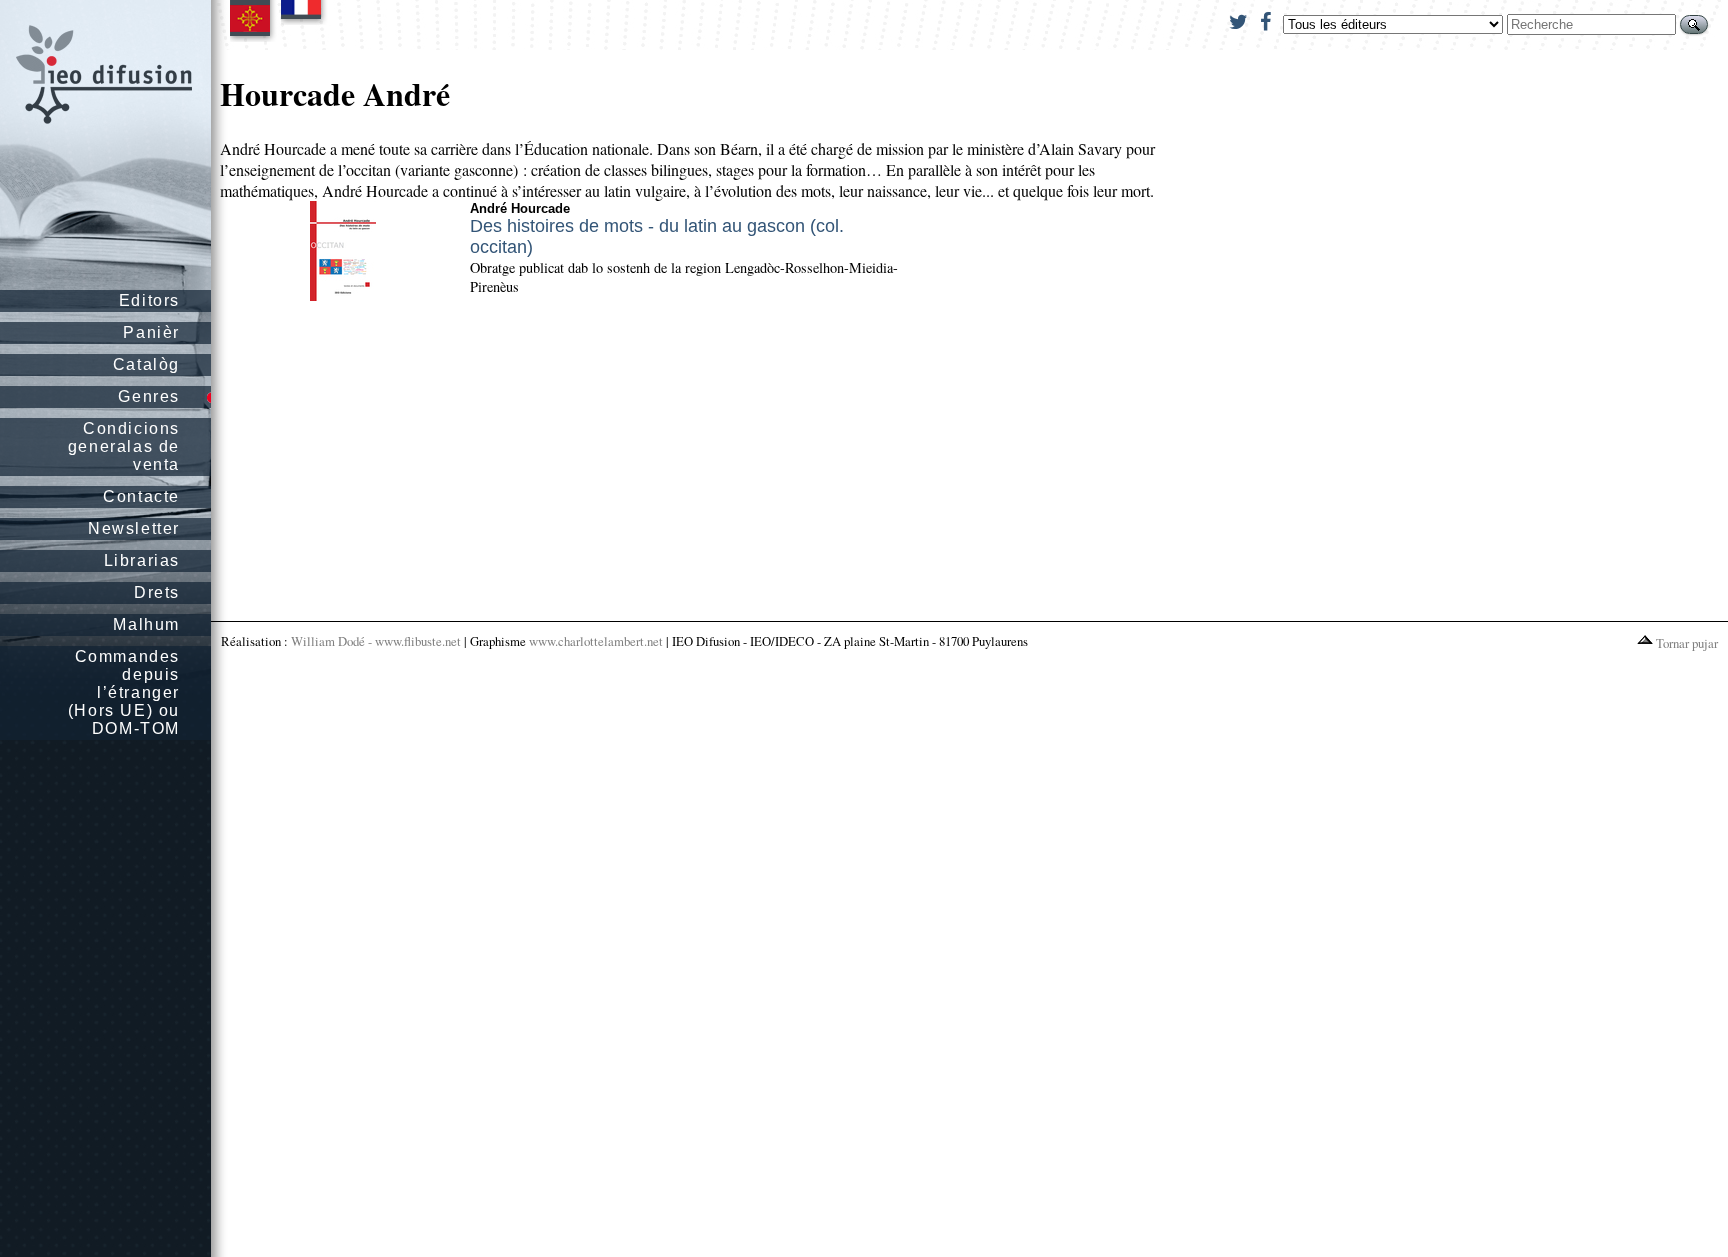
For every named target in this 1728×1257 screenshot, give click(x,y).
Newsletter (134, 528)
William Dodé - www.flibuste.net (376, 641)
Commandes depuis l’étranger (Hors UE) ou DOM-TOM (124, 692)
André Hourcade (520, 208)
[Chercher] (1694, 24)
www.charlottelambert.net (596, 641)
